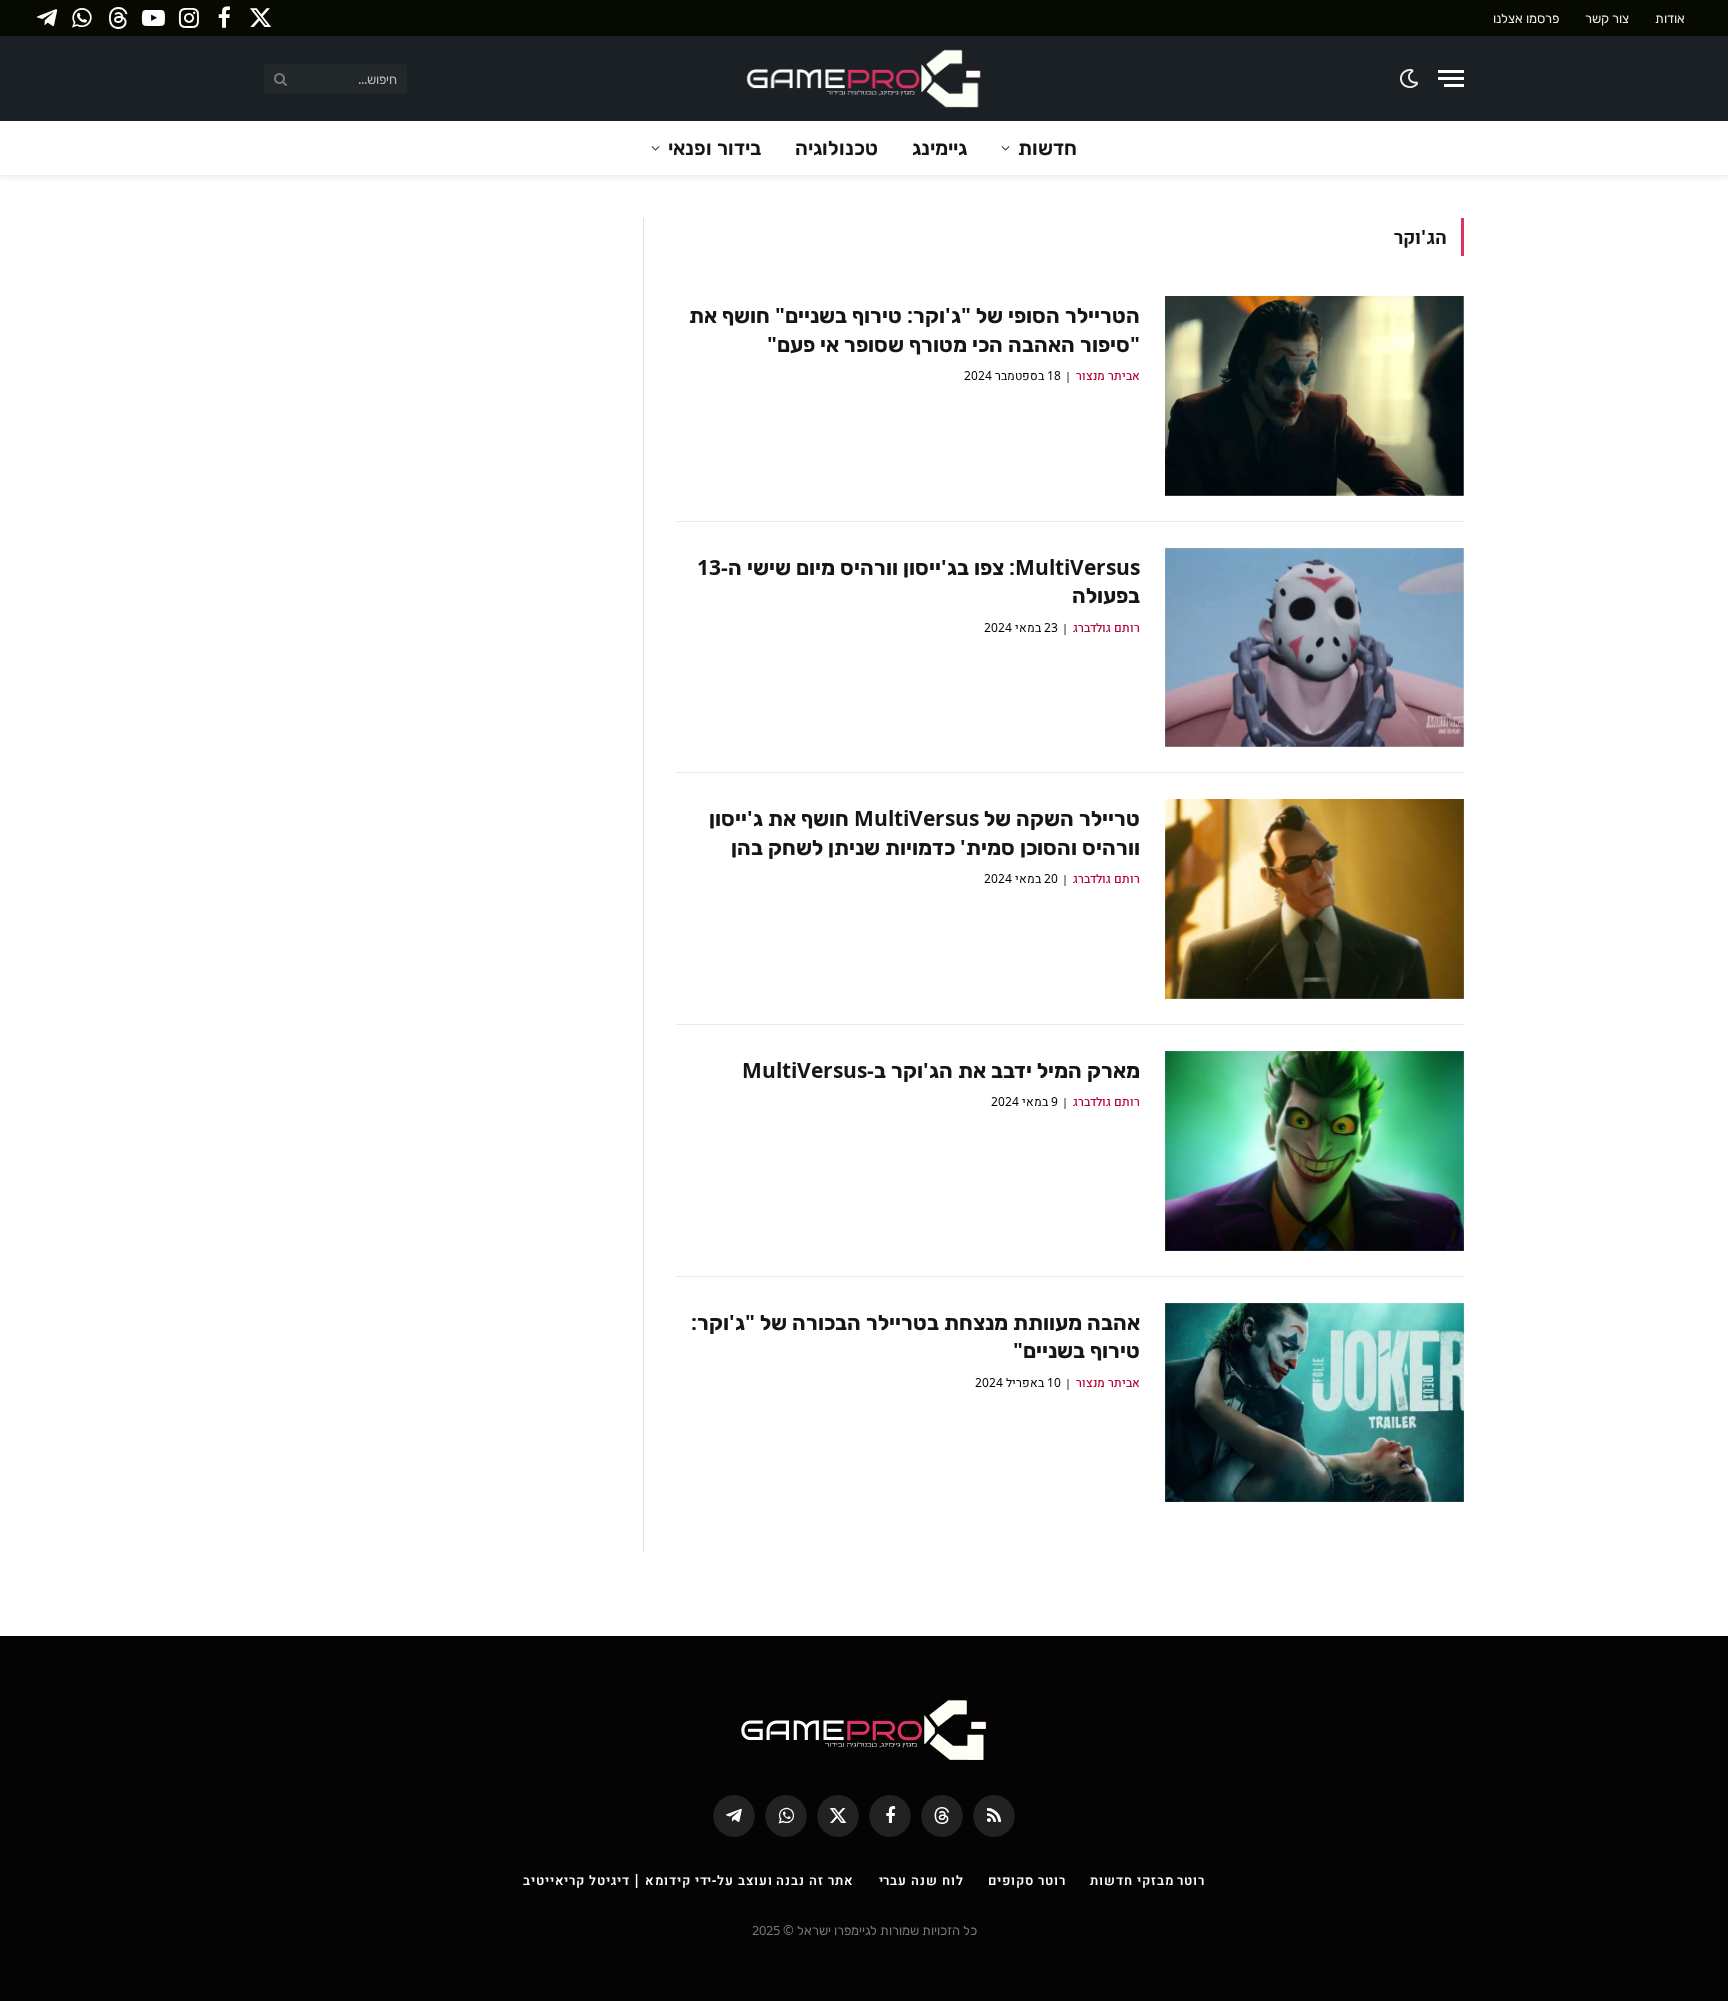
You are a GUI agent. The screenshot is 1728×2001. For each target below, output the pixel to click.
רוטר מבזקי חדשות (1147, 1880)
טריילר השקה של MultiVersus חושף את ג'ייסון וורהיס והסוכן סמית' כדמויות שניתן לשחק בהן (924, 832)
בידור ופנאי (714, 147)
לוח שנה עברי (921, 1880)
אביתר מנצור (1108, 375)
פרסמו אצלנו (1526, 18)
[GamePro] (864, 78)
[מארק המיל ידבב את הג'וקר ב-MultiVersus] (1314, 1151)
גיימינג (939, 147)
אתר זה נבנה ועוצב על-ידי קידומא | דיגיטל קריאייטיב (688, 1880)
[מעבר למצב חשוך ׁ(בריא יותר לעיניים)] (1410, 78)
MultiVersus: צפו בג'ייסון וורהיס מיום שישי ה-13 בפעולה (918, 581)
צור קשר (1607, 18)
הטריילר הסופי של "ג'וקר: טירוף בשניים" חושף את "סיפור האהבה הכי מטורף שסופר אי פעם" (914, 329)
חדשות (1047, 147)
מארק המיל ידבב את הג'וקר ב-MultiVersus (941, 1070)
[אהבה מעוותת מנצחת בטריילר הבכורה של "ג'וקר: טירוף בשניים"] (1314, 1403)
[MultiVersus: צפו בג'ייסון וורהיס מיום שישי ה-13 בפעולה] (1314, 648)
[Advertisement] (438, 358)
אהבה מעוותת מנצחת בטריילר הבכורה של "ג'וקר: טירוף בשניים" (915, 1336)
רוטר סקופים (1026, 1880)
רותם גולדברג (1106, 627)
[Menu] (1451, 78)
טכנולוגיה (836, 147)
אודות (1670, 18)
